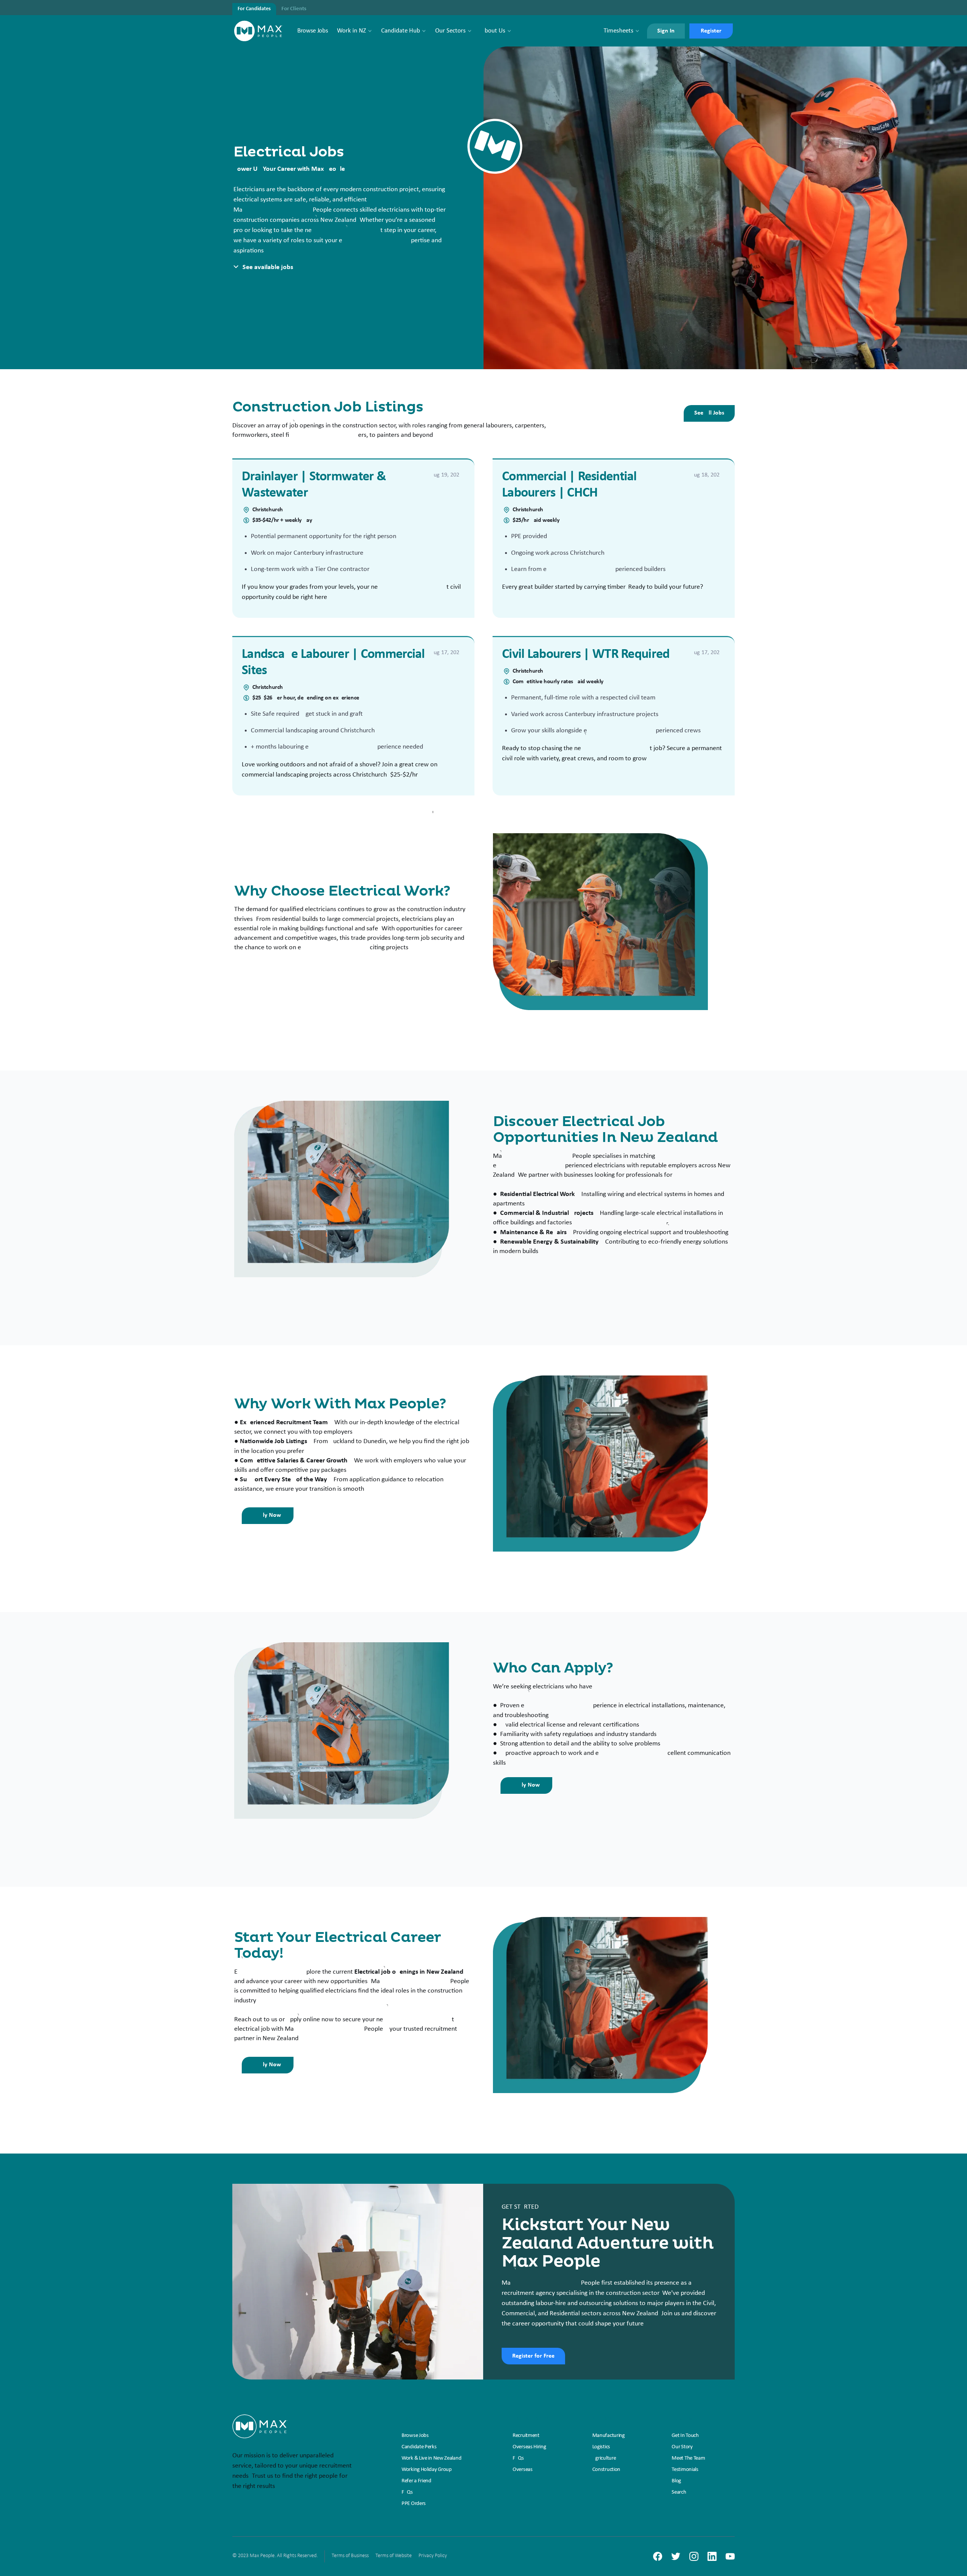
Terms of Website (394, 2556)
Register (711, 31)
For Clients (294, 9)
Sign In (666, 31)
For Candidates (254, 9)
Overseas (523, 2470)
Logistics (601, 2447)
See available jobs (268, 267)
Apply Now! (268, 1515)
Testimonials (685, 2470)
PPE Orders (414, 2504)
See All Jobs (709, 413)
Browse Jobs (313, 31)
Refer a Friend (416, 2481)
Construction (606, 2470)
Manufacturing (609, 2436)
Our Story (682, 2447)
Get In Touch (685, 2436)
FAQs (407, 2492)
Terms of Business (350, 2556)
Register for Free (533, 2356)
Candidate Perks (419, 2447)
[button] (355, 31)
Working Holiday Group (427, 2470)
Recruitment (526, 2436)
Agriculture (604, 2458)
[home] (259, 31)
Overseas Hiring (529, 2447)
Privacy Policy (433, 2556)
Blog (676, 2481)
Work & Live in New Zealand (431, 2458)
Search (679, 2492)
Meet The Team (688, 2458)
